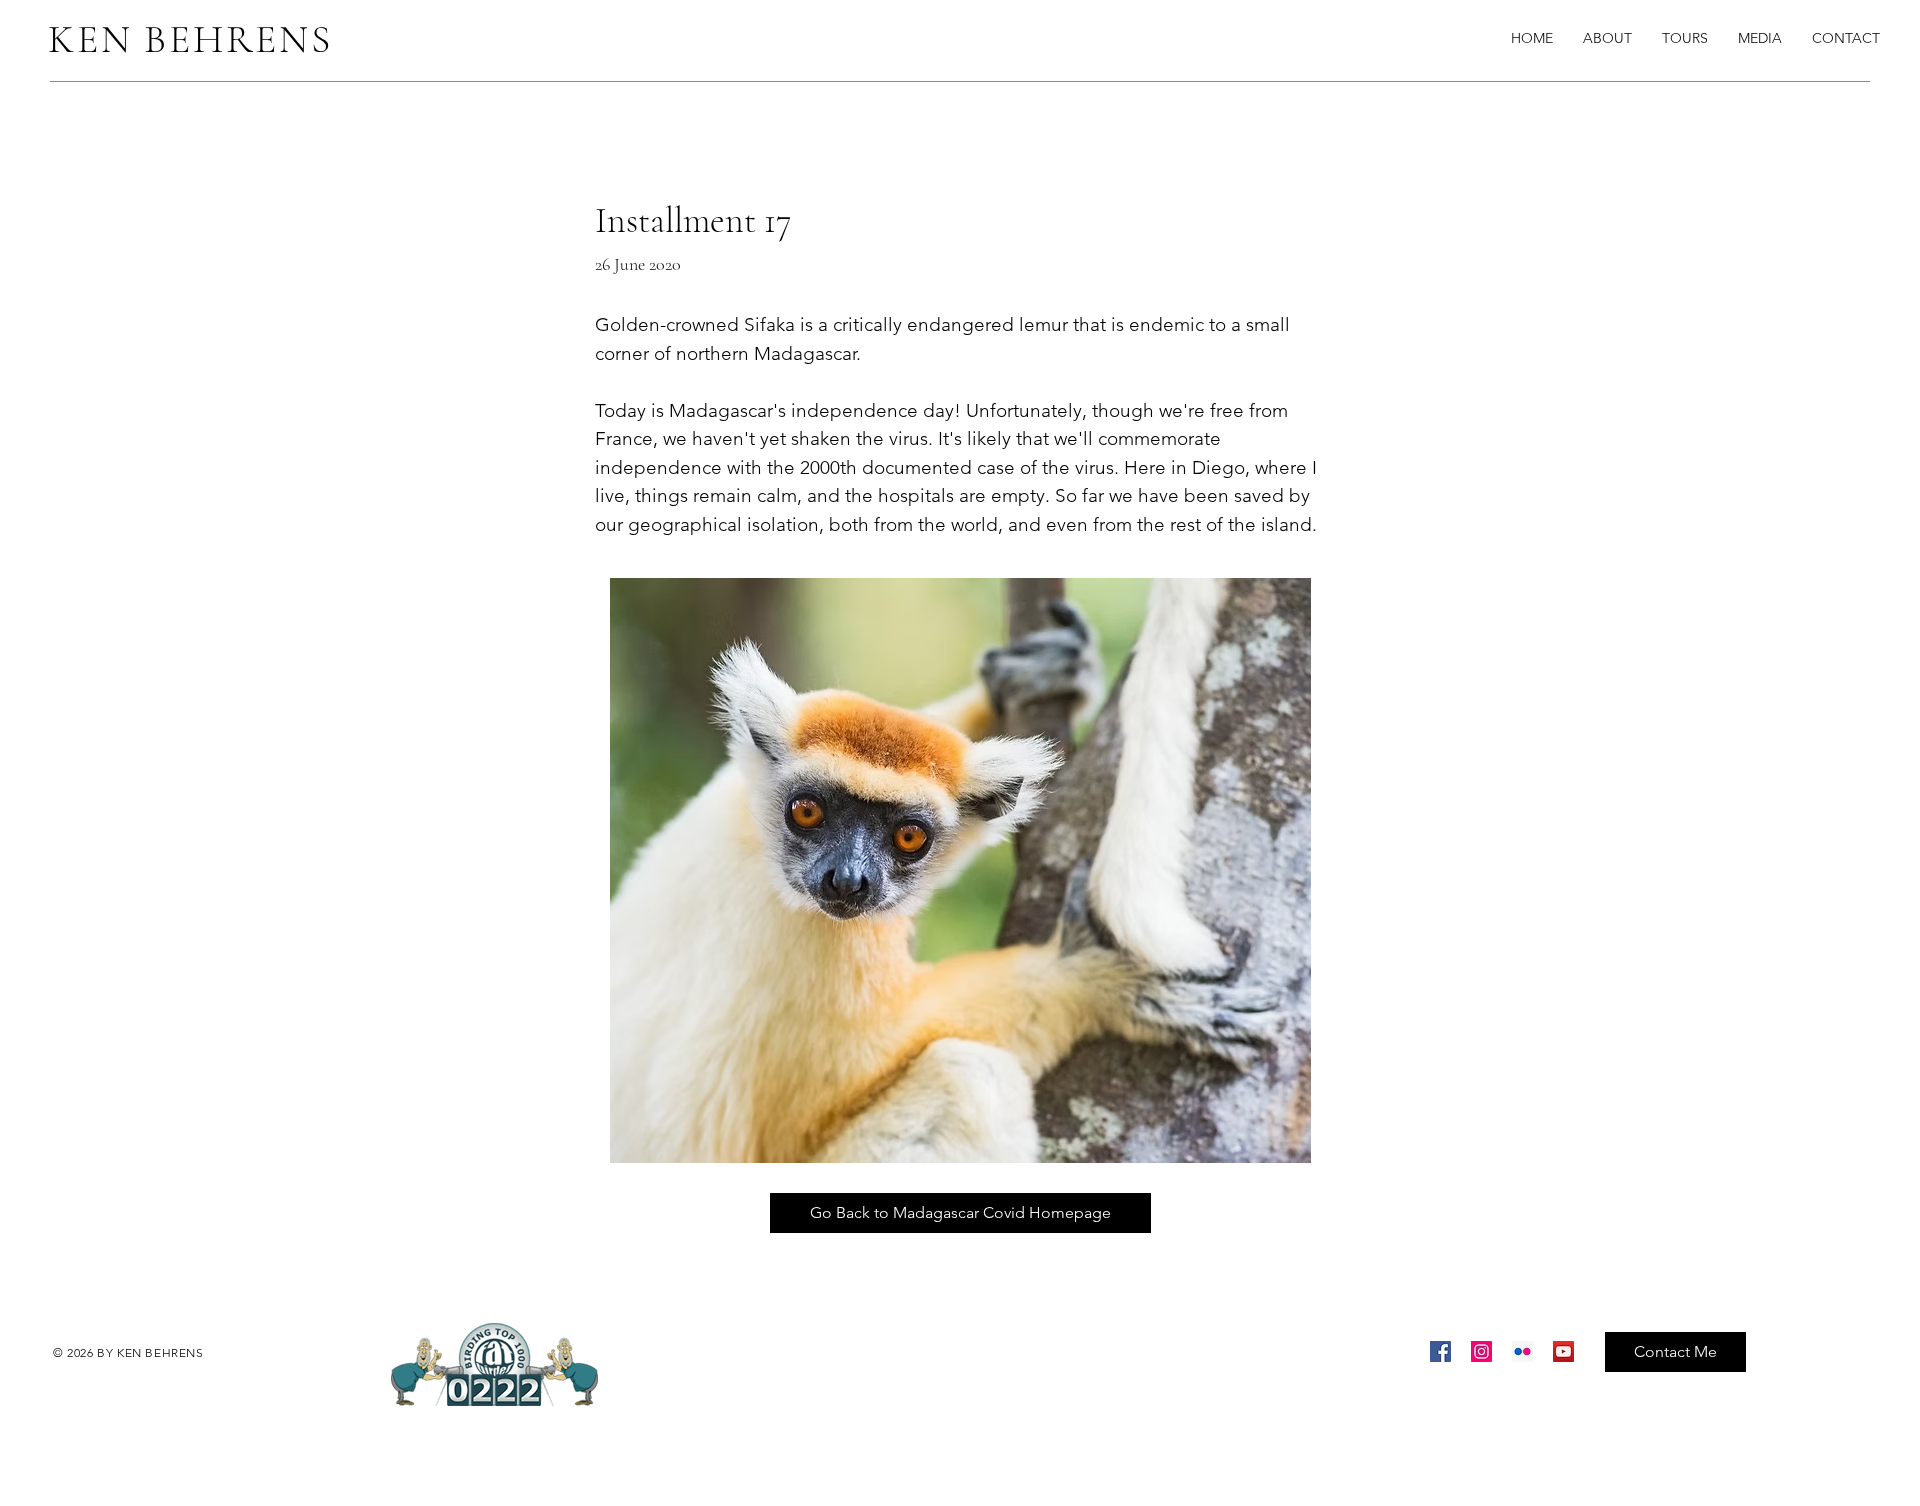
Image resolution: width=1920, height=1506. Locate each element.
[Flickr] (1522, 1351)
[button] (1760, 38)
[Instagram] (1481, 1351)
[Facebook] (1440, 1351)
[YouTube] (1563, 1351)
